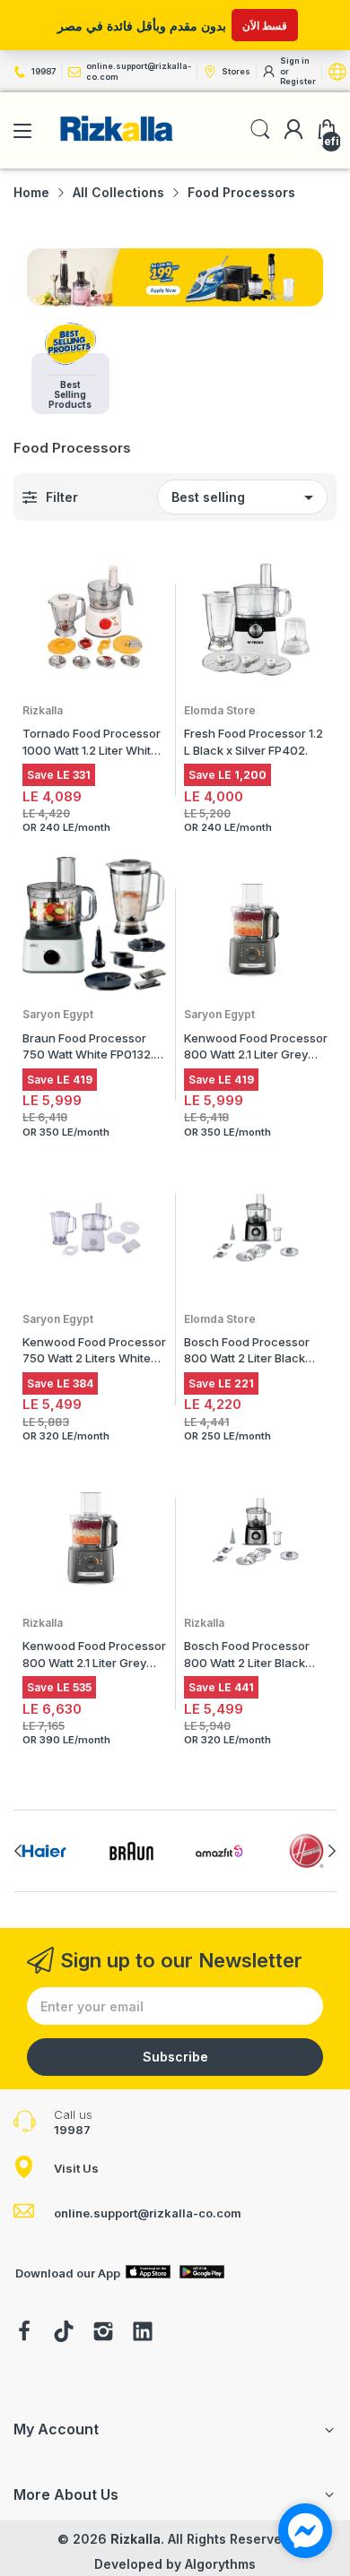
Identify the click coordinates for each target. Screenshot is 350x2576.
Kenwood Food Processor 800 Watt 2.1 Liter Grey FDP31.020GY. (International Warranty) (256, 1048)
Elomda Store (220, 710)
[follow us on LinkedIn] (143, 2333)
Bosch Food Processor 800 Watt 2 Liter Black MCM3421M (247, 1352)
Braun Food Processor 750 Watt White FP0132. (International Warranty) (88, 1048)
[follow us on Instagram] (103, 2333)
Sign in (295, 61)
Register (298, 81)
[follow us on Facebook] (24, 2333)
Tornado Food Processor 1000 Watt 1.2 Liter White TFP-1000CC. (92, 743)
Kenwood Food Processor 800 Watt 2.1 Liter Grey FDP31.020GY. (94, 1655)
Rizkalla (43, 710)
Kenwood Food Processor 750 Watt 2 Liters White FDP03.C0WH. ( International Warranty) (94, 1352)
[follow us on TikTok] (64, 2333)
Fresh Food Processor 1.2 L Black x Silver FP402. (254, 741)
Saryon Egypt (58, 1014)
